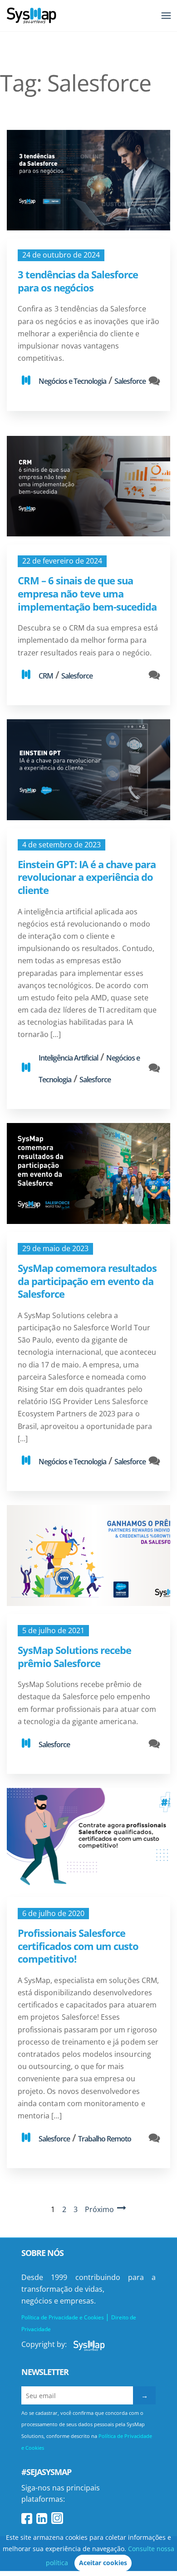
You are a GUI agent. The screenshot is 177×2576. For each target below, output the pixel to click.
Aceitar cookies (103, 2563)
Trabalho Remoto (105, 2139)
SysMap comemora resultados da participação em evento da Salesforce (87, 1281)
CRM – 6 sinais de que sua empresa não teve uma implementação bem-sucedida (87, 593)
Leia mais (88, 180)
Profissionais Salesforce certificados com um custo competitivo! (78, 1946)
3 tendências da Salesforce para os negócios (78, 281)
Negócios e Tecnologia (72, 381)
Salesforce (130, 381)
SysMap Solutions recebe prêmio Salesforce (74, 1656)
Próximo (99, 2209)
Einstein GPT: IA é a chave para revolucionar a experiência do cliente (87, 877)
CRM (46, 676)
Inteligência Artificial (68, 1058)
